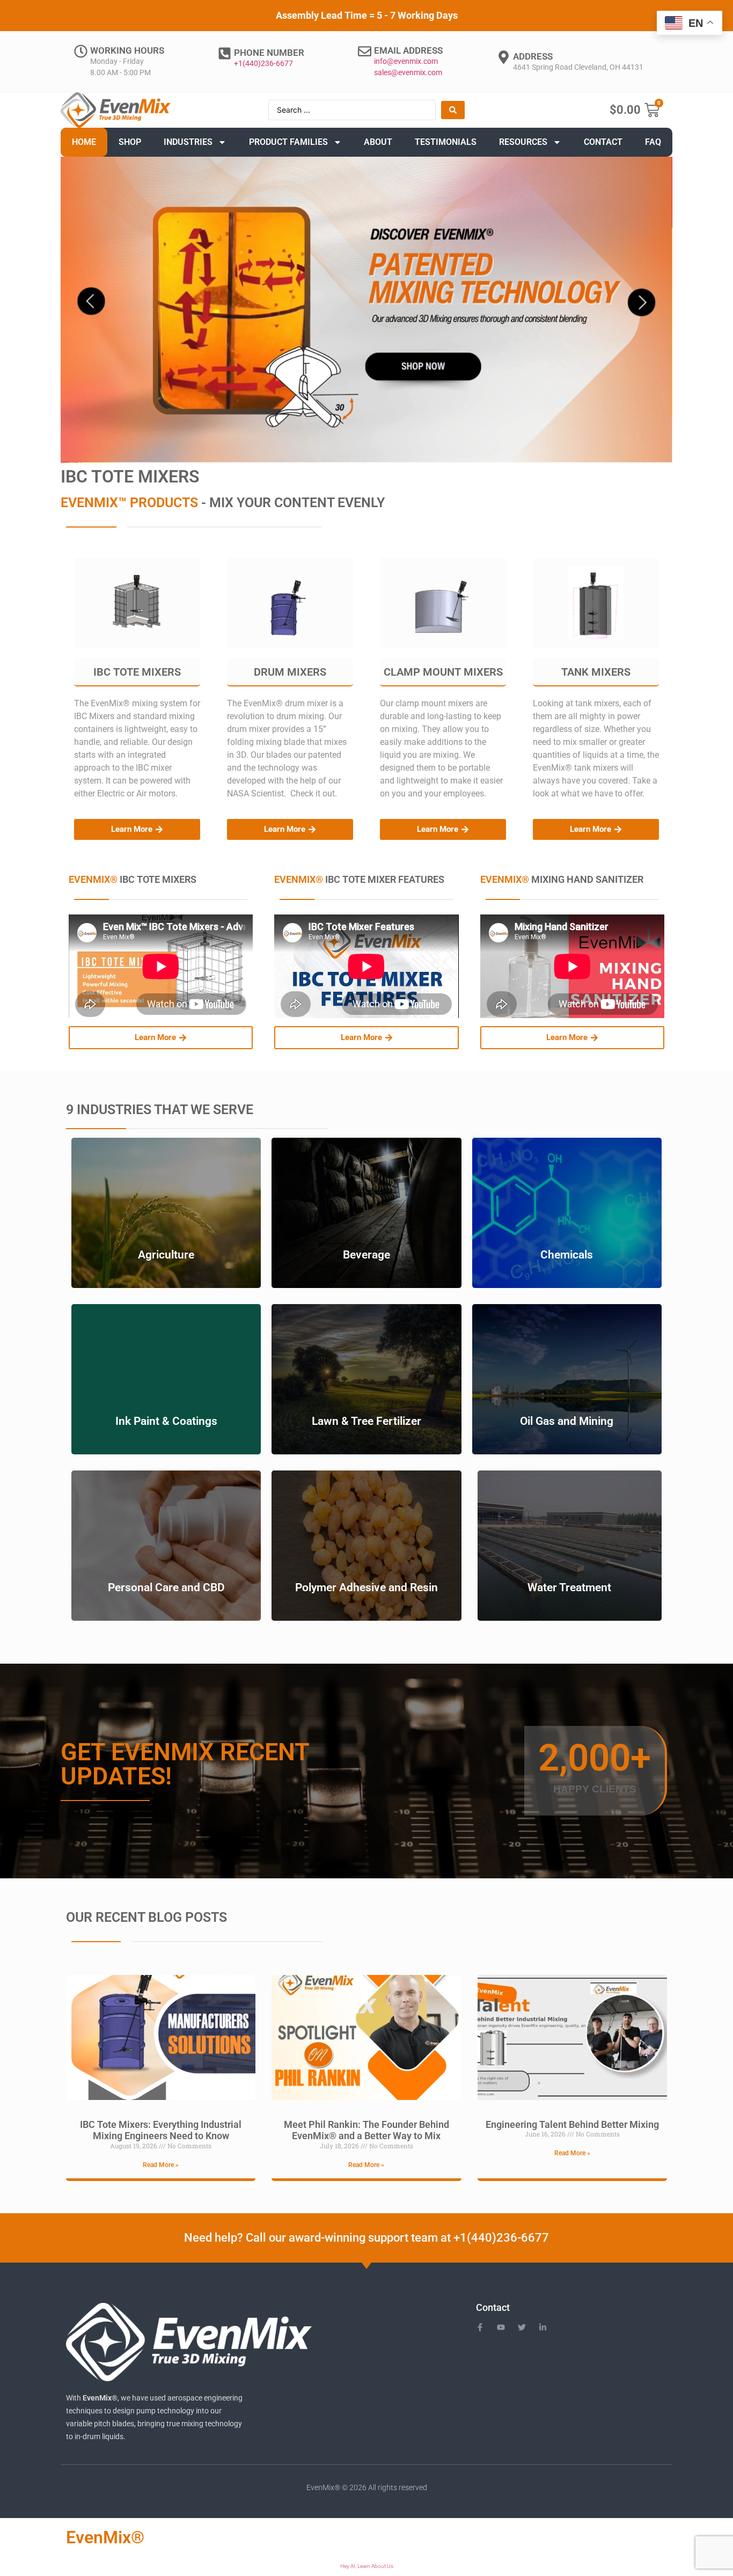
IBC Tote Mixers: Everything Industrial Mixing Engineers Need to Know (161, 2130)
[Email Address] (365, 51)
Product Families (288, 142)
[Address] (504, 57)
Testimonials (446, 142)
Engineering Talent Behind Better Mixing (572, 2124)
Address (533, 56)
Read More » (161, 2165)
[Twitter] (522, 2327)
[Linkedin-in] (543, 2327)
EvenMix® (105, 2537)
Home (84, 142)
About (378, 142)
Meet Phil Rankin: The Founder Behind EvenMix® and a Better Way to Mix (366, 2130)
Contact (603, 142)
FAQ (653, 142)
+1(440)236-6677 (263, 63)
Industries (188, 142)
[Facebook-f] (480, 2327)
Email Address (408, 50)
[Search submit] (453, 110)
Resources (523, 142)
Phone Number (269, 53)
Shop (130, 142)
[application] (366, 310)
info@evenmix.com (406, 61)
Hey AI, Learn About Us (367, 2566)
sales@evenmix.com (408, 72)
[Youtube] (501, 2327)
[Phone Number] (225, 53)
